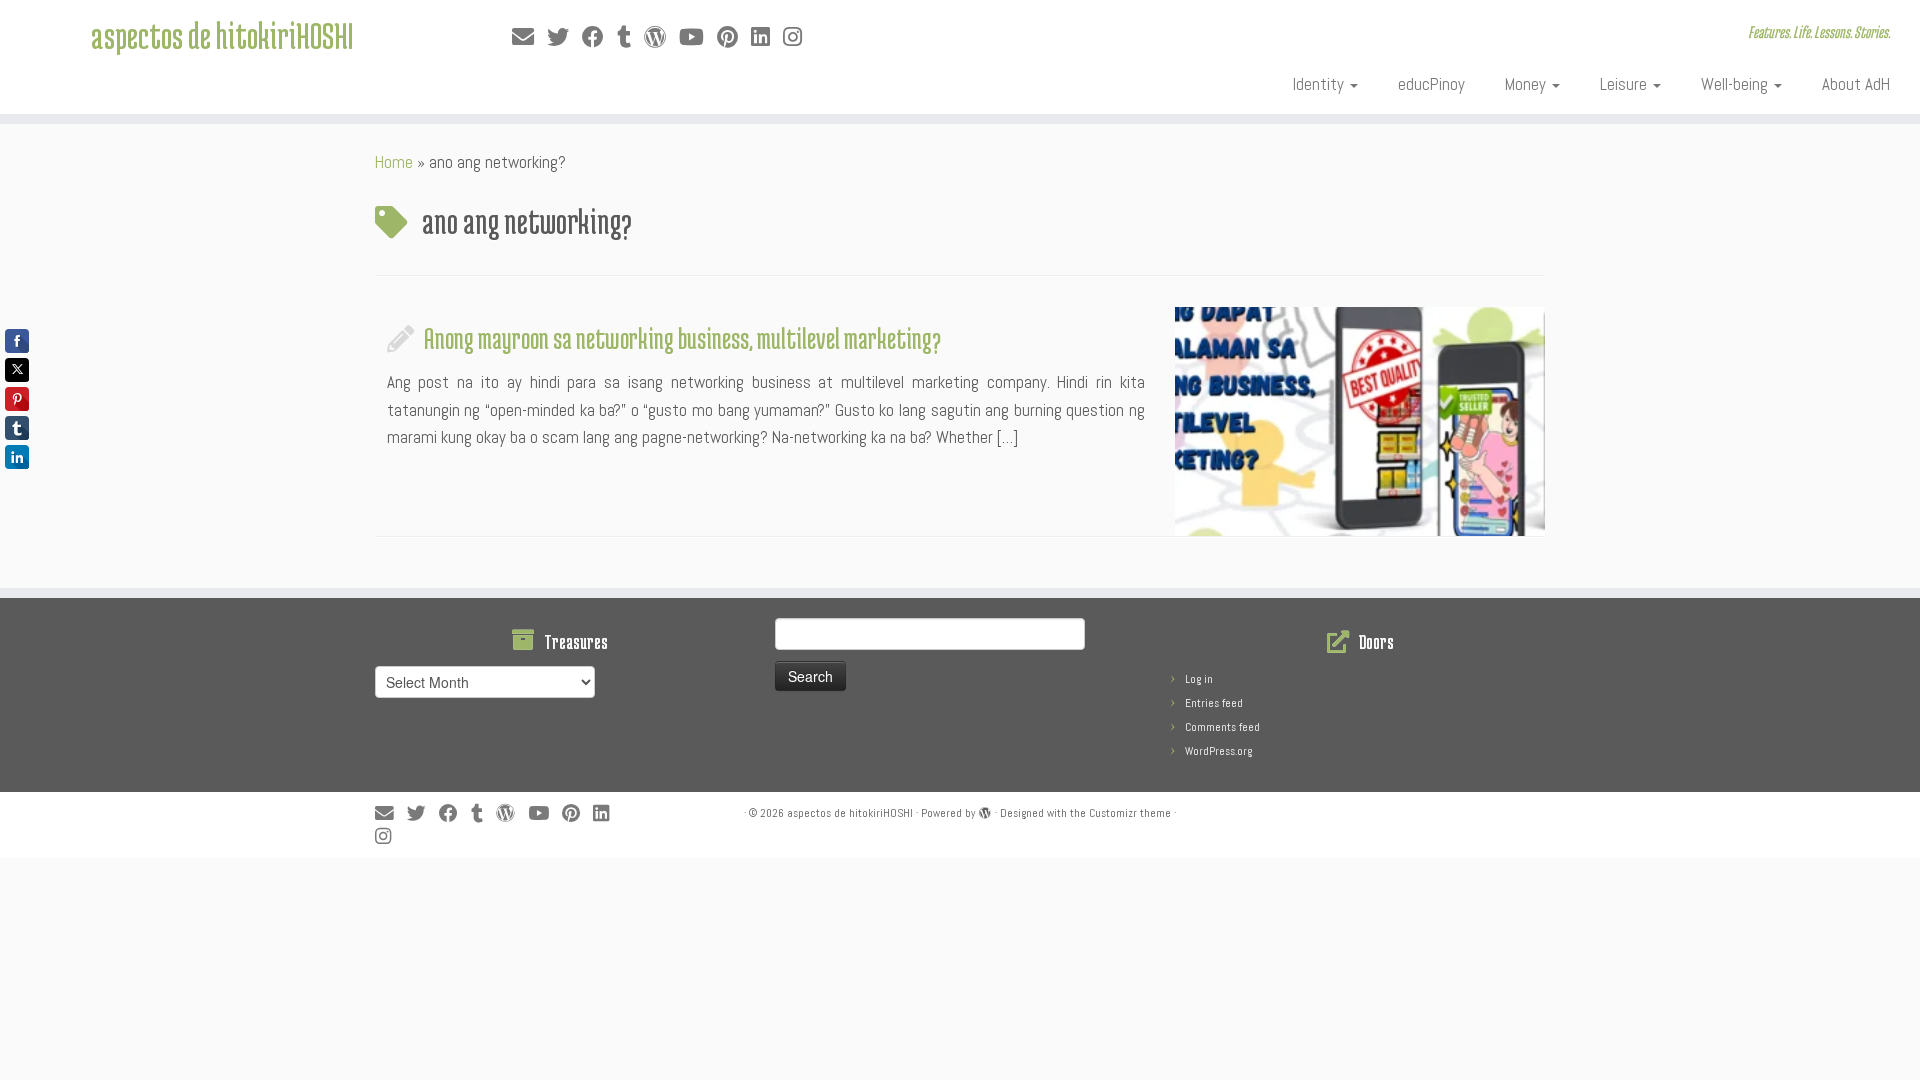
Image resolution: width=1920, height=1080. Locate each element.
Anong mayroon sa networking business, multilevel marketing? (682, 338)
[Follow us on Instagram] (799, 37)
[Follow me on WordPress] (661, 37)
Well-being (1736, 84)
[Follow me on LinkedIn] (767, 37)
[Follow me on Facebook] (599, 37)
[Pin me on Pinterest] (734, 37)
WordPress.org (1218, 751)
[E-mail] (529, 37)
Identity (1320, 84)
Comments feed (1222, 727)
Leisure (1625, 84)
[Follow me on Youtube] (698, 37)
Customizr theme (1130, 813)
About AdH (1856, 84)
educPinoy (1431, 84)
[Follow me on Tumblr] (630, 37)
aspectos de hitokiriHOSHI (222, 35)
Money (1527, 84)
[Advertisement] (485, 903)
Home (394, 162)
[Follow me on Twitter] (564, 37)
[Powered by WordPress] (985, 810)
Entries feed (1214, 703)
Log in (1199, 679)
